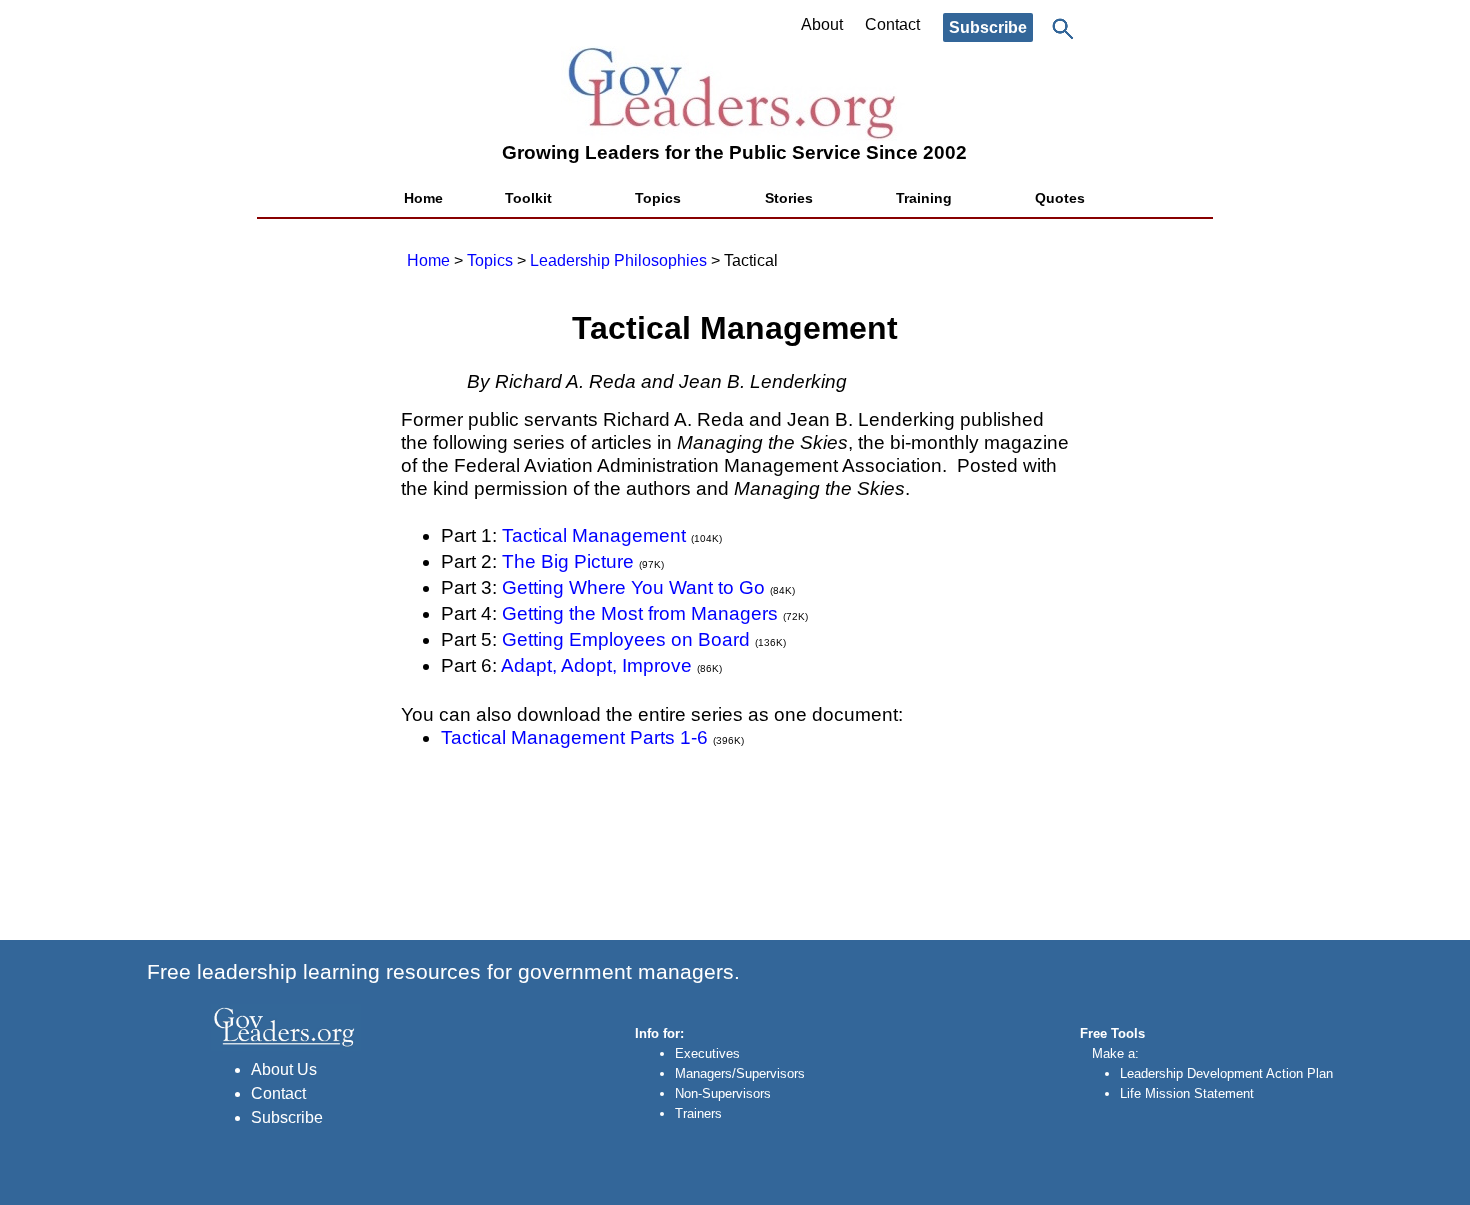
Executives (707, 1053)
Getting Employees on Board (626, 639)
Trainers (698, 1113)
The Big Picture (568, 561)
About (822, 24)
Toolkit (528, 198)
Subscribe (988, 27)
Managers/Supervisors (740, 1073)
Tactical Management (594, 535)
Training (924, 198)
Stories (789, 198)
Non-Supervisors (723, 1093)
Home (423, 198)
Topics (658, 198)
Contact (892, 24)
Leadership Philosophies (618, 260)
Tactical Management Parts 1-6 (574, 737)
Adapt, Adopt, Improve (596, 665)
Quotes (1060, 198)
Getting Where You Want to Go (633, 587)
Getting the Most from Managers (640, 613)
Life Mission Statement (1187, 1093)
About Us (284, 1069)
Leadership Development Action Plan (1226, 1073)
